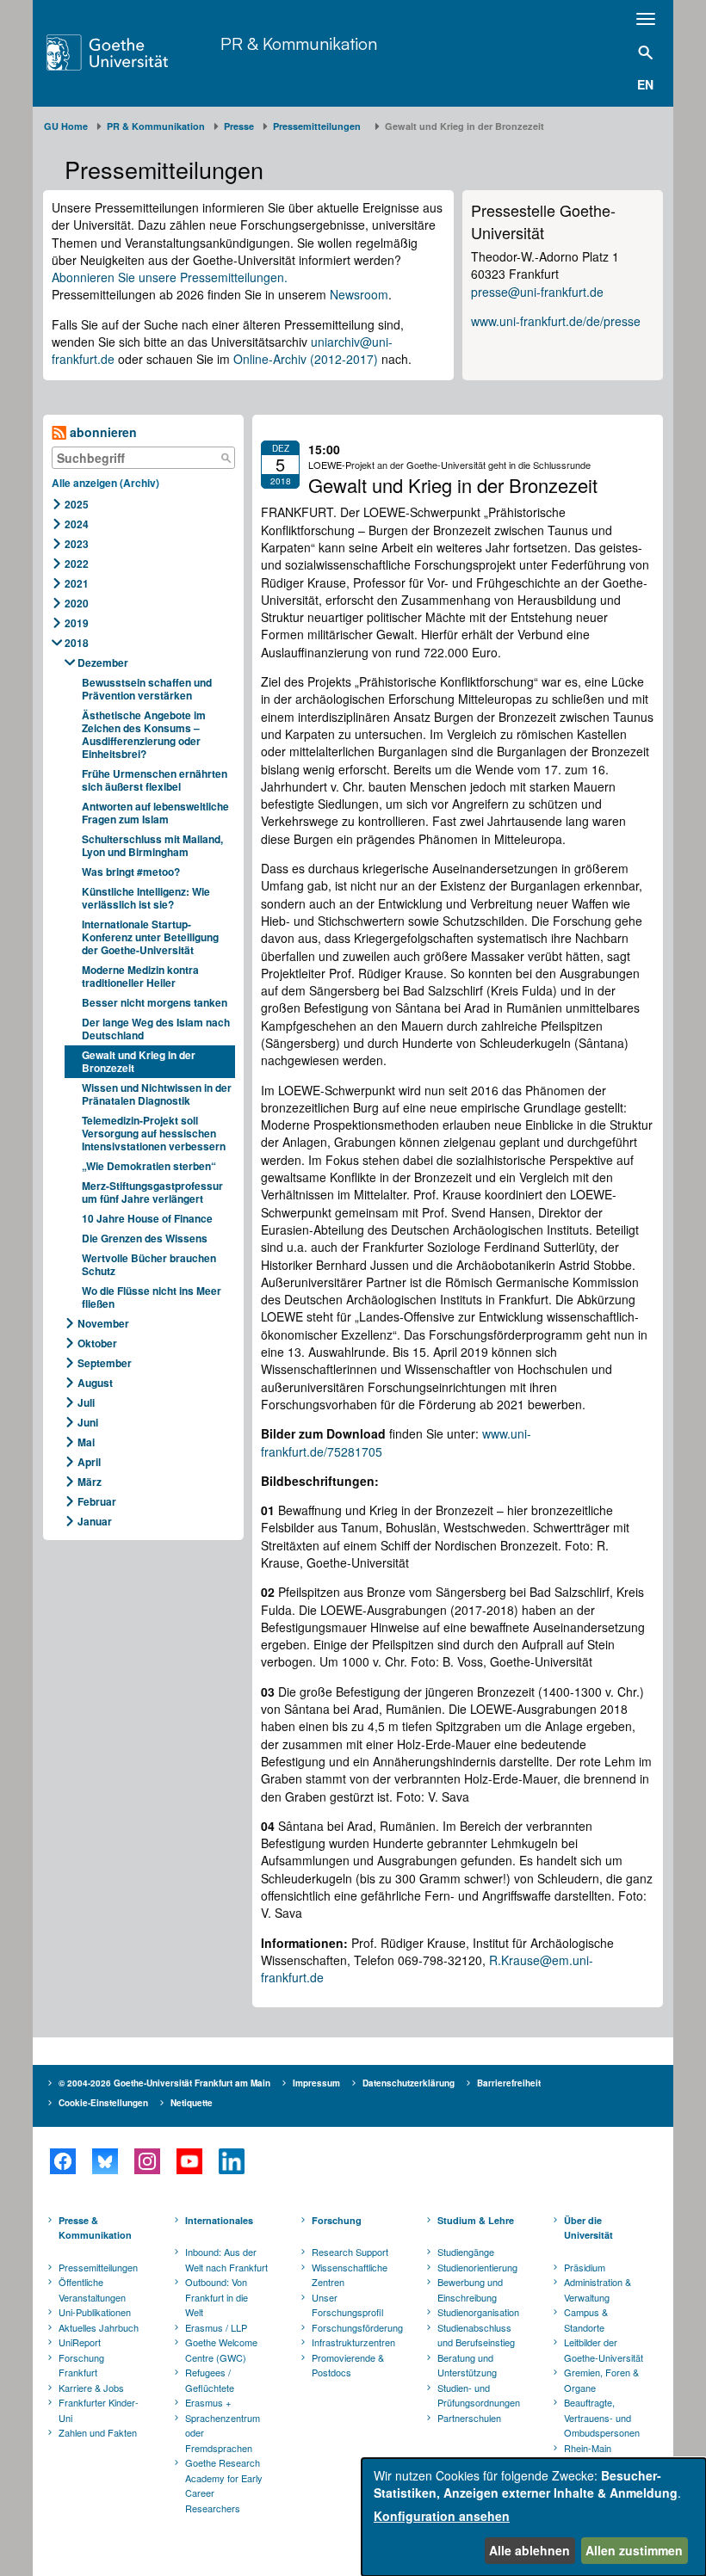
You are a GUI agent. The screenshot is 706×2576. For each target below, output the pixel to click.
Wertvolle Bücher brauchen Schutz (149, 1264)
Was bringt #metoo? (131, 872)
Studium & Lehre (476, 2220)
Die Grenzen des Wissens (145, 1238)
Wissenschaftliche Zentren (350, 2275)
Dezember (103, 662)
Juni (88, 1422)
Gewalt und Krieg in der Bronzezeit (139, 1061)
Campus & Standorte (586, 2320)
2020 (77, 603)
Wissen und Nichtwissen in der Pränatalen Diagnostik (157, 1094)
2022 (77, 564)
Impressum (316, 2083)
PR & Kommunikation (299, 43)
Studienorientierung (477, 2267)
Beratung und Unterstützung (467, 2365)
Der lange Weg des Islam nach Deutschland (156, 1029)
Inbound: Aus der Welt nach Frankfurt (226, 2259)
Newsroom (359, 294)
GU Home (66, 126)
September (105, 1363)
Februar (97, 1501)
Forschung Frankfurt (81, 2365)
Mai (86, 1442)
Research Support (350, 2252)
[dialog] (534, 2517)
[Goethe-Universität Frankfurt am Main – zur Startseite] (129, 52)
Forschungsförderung (355, 2327)
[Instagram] (147, 2161)
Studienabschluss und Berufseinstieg (476, 2335)
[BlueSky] (105, 2161)
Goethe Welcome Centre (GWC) (221, 2350)
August (95, 1383)
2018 (77, 643)
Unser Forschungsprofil (347, 2305)
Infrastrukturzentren (353, 2342)
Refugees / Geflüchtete (210, 2380)
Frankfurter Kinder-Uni (99, 2410)
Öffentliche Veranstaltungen (92, 2289)
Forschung (337, 2220)
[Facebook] (62, 2161)
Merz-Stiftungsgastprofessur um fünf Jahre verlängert (152, 1192)
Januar (95, 1521)
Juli (86, 1402)
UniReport (80, 2342)
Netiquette (192, 2103)
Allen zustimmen (634, 2550)
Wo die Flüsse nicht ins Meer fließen (152, 1297)
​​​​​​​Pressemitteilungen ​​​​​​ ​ (319, 126)
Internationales (219, 2220)
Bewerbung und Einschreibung (470, 2289)
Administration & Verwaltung (598, 2289)
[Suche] (226, 458)
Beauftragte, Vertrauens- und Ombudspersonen (602, 2417)
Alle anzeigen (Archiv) (105, 483)
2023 (77, 544)
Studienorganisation (478, 2312)
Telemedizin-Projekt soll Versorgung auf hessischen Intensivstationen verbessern (154, 1133)
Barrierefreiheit (509, 2083)
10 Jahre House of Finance (149, 1218)
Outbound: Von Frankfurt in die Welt (217, 2297)
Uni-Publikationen (95, 2312)
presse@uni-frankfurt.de (537, 292)
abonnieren (102, 432)
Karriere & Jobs (91, 2388)
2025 (77, 504)
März (90, 1482)
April (89, 1462)
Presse (239, 126)
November (103, 1323)
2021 (77, 583)
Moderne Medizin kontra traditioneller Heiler (140, 976)
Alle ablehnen (529, 2550)
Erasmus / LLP (216, 2327)
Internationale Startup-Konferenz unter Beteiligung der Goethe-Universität (150, 937)
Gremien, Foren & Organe (601, 2380)
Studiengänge (466, 2252)
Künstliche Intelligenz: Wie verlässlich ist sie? (146, 898)
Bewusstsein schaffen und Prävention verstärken (147, 689)
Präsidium (585, 2267)
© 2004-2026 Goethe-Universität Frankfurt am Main (164, 2083)
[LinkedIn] (231, 2161)
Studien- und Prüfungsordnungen (479, 2395)
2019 (77, 623)
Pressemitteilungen (98, 2267)
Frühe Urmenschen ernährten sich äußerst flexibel (155, 780)
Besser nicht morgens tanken (155, 1002)
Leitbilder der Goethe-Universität (604, 2350)
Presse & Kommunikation (95, 2228)
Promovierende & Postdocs (348, 2365)
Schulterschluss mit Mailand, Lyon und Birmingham (152, 845)
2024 (77, 524)
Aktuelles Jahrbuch (99, 2327)
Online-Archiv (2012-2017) (306, 359)
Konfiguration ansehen (442, 2516)
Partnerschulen (469, 2418)
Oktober (97, 1343)
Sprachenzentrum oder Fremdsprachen (223, 2433)
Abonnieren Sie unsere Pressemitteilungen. (170, 277)
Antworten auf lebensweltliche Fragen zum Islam (155, 813)
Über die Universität (588, 2228)
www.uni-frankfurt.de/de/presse (556, 321)
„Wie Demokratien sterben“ (149, 1166)
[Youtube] (189, 2161)
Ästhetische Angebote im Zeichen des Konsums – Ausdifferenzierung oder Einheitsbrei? (144, 734)
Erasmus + (208, 2402)
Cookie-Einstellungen (103, 2103)
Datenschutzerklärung (409, 2083)
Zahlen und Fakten (98, 2432)
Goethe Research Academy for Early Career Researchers (224, 2485)
